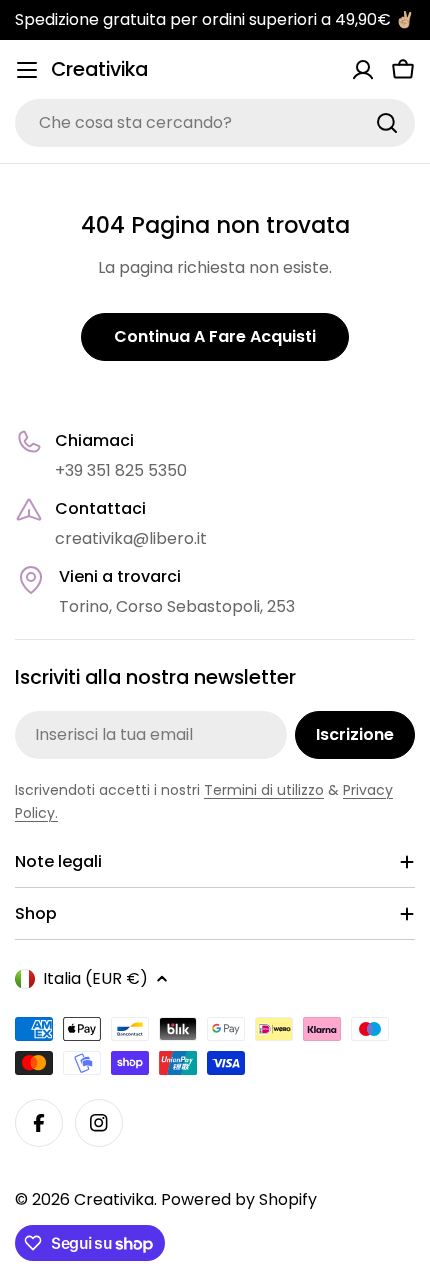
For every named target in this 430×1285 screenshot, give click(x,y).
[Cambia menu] (27, 70)
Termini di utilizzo (264, 790)
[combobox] (215, 123)
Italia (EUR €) (95, 978)
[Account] (363, 70)
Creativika (99, 69)
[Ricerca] (387, 123)
